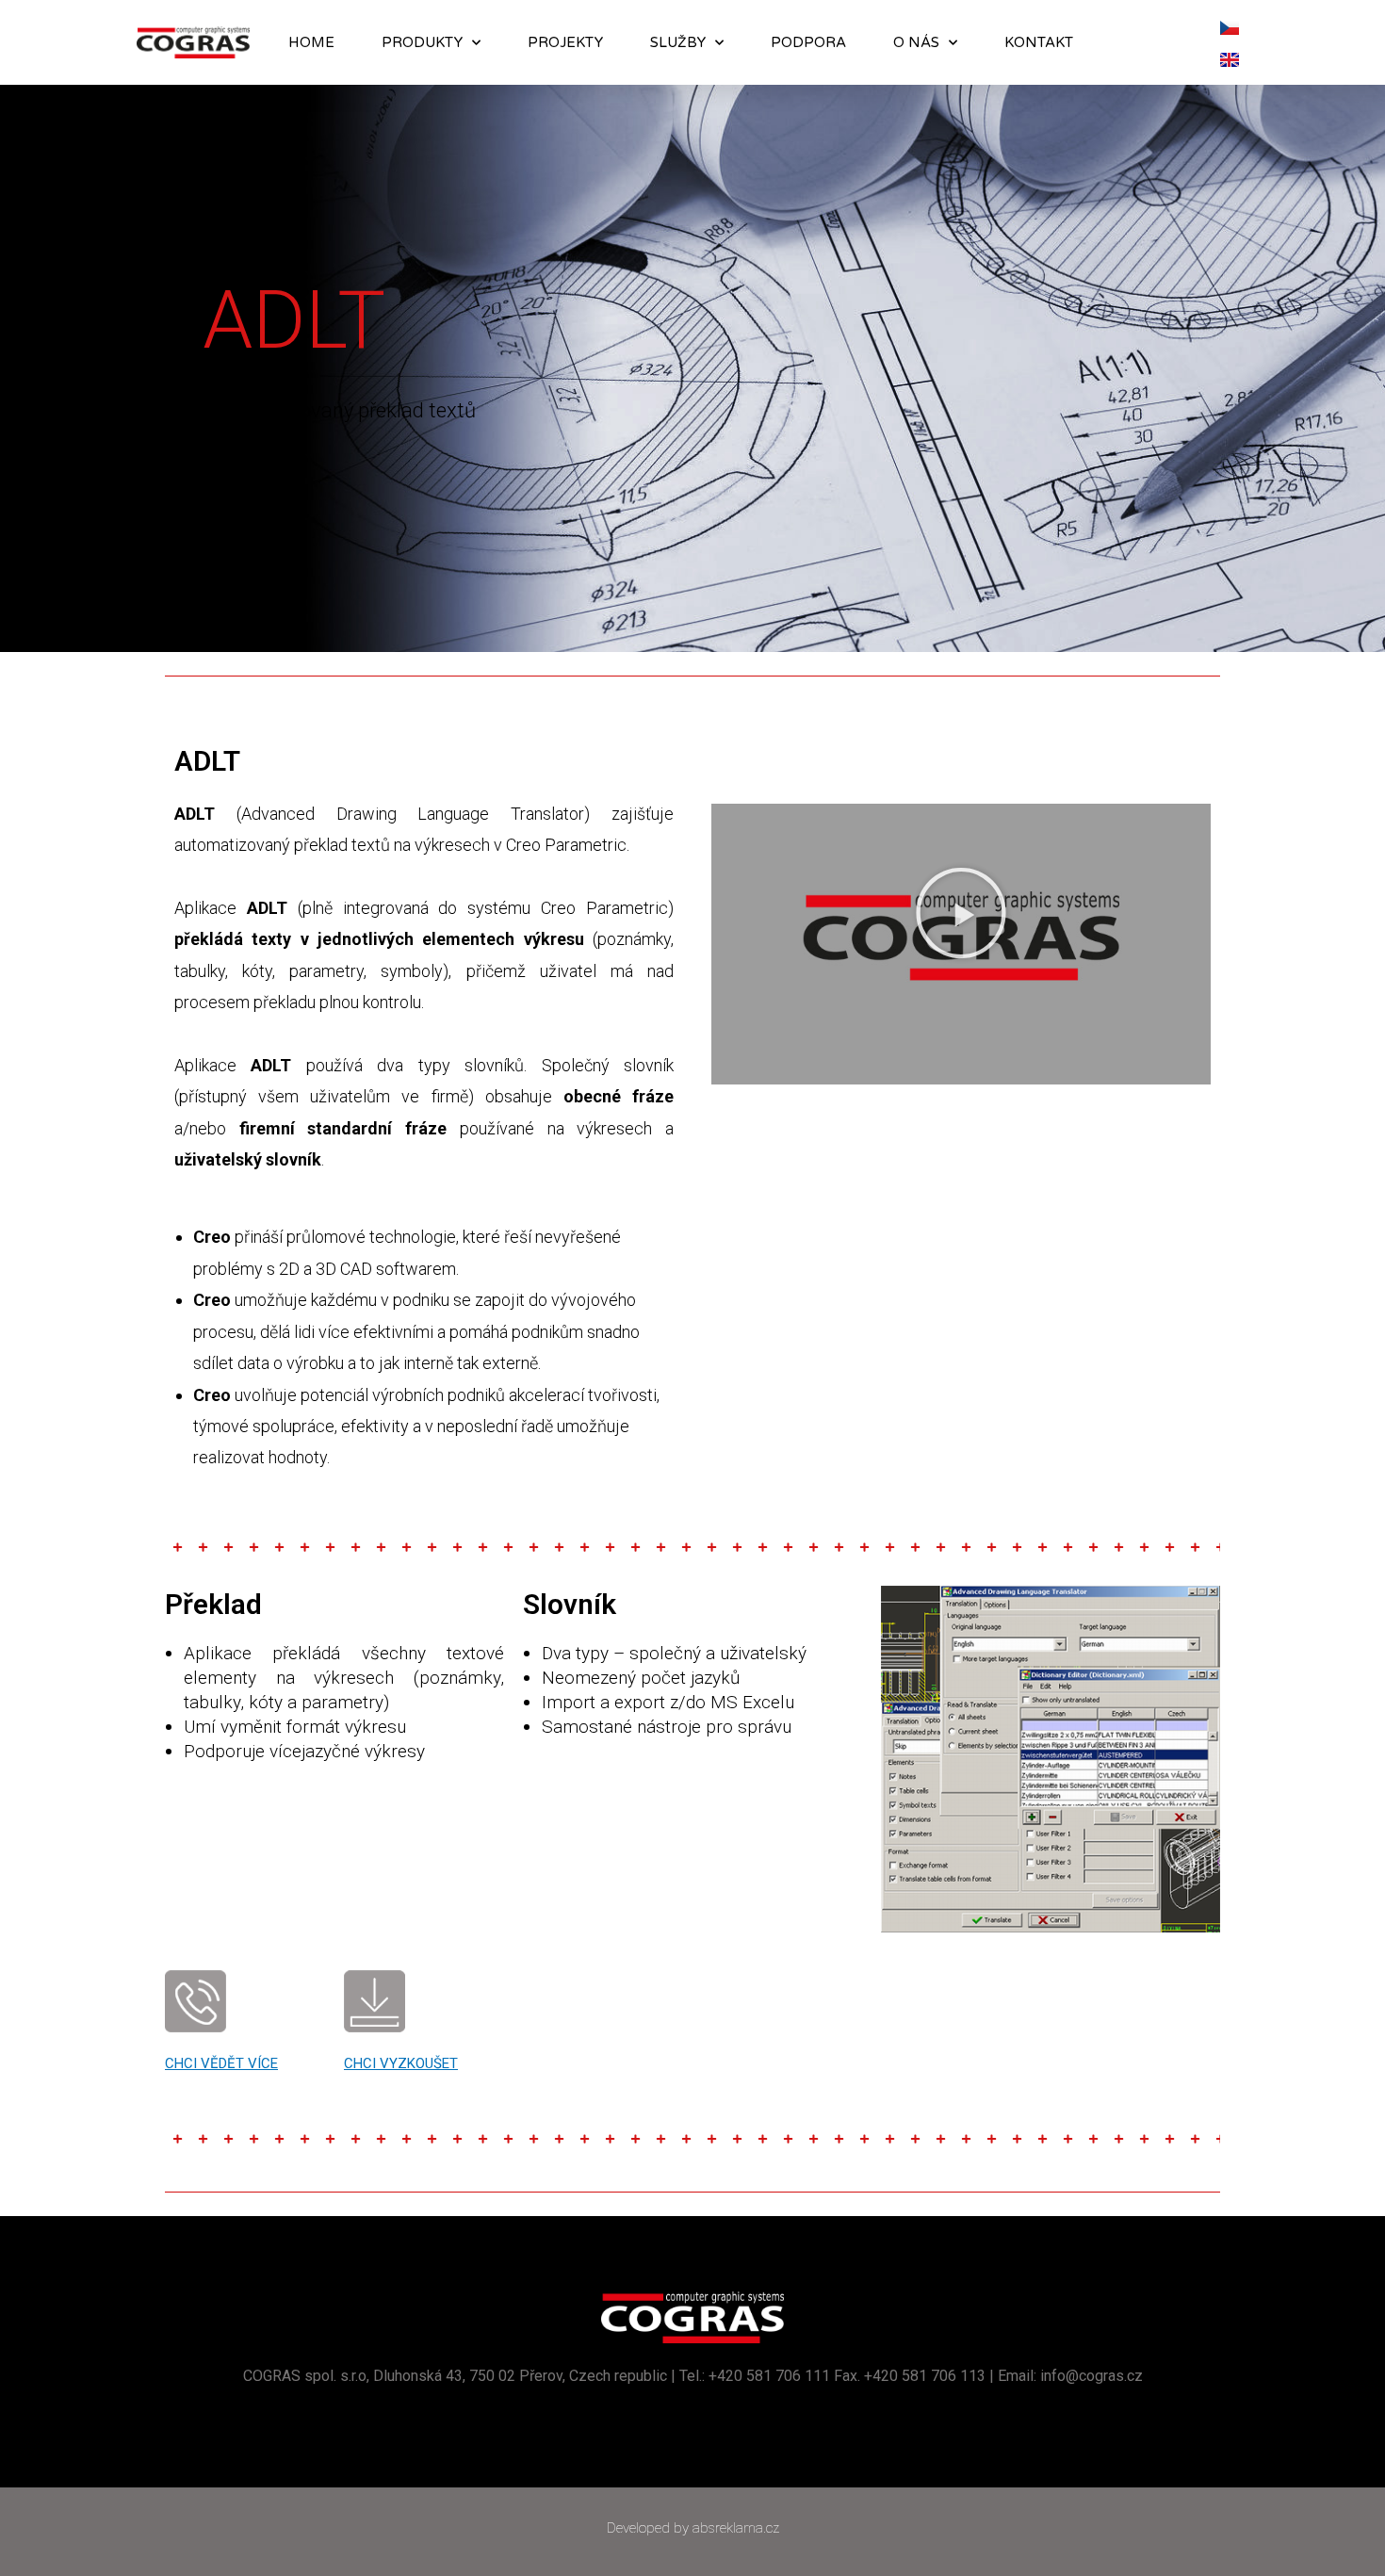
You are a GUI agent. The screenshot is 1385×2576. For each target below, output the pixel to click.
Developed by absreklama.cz (693, 2528)
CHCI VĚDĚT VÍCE (221, 2063)
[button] (961, 913)
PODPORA (808, 42)
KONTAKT (1039, 42)
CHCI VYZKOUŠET (401, 2063)
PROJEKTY (565, 42)
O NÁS (916, 42)
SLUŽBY (678, 42)
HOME (311, 42)
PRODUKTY (422, 42)
